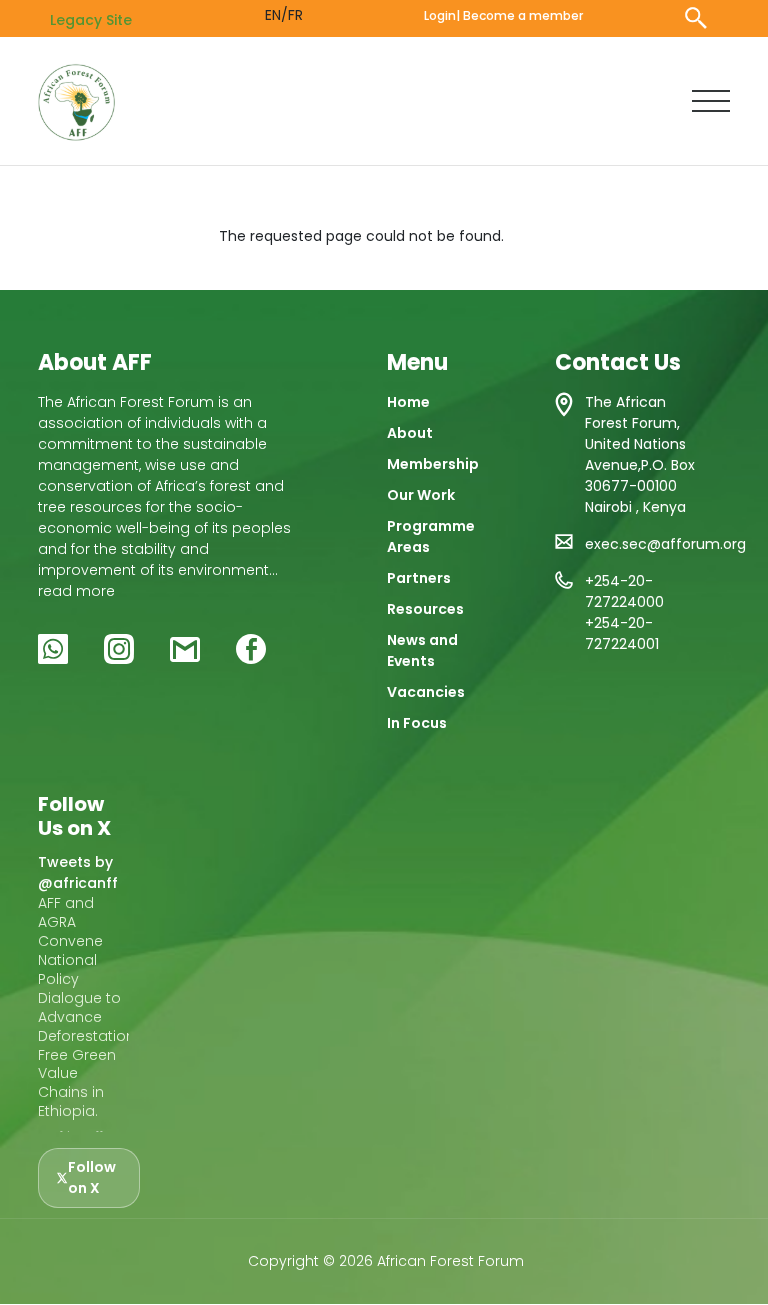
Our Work (421, 495)
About (410, 433)
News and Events (422, 650)
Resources (425, 609)
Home (408, 402)
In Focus (417, 723)
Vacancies (426, 692)
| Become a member (519, 15)
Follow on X (92, 1177)
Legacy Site (91, 20)
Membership (433, 464)
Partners (419, 578)
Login (440, 15)
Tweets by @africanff (78, 872)
